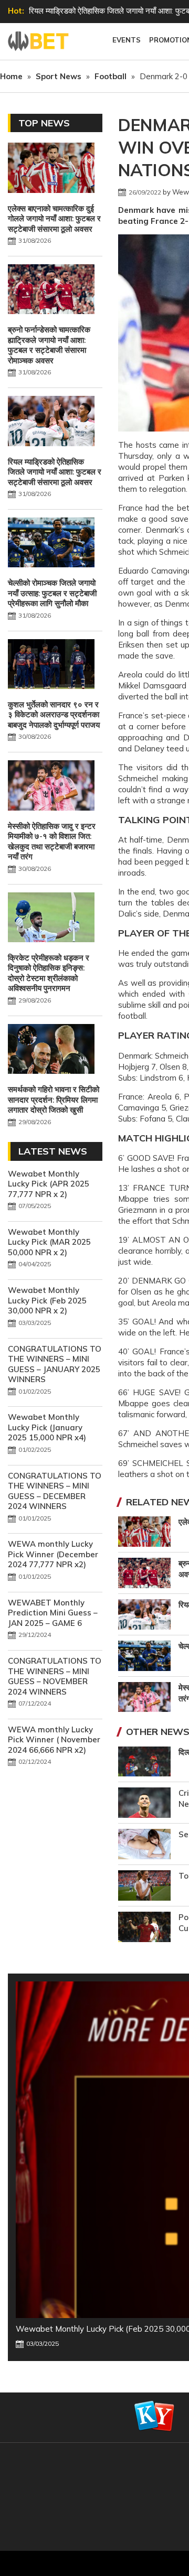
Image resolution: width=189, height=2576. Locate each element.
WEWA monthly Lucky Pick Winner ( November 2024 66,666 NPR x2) (54, 1740)
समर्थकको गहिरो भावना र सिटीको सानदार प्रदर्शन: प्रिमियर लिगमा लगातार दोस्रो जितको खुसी (54, 1100)
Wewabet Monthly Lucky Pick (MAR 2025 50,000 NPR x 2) (49, 1242)
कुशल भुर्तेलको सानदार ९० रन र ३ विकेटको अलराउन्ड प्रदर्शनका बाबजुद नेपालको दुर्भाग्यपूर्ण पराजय (54, 715)
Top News (44, 123)
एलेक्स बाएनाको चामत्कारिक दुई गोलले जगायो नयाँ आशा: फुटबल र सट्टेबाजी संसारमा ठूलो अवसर (54, 219)
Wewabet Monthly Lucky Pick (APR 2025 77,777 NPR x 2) (49, 1184)
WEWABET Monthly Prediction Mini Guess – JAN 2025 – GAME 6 (53, 1613)
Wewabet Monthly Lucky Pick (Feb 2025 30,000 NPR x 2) (47, 1300)
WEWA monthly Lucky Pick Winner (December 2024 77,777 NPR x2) (53, 1554)
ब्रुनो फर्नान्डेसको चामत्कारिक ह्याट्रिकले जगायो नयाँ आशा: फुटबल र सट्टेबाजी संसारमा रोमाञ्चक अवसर (49, 345)
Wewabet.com (39, 41)
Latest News (53, 1151)
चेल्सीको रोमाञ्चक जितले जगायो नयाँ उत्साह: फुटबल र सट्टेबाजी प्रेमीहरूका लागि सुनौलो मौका (52, 593)
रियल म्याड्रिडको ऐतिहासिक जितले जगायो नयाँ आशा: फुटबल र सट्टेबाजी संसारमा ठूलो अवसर (55, 472)
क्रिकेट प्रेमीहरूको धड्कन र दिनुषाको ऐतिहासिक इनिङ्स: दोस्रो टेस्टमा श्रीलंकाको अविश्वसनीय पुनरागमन (49, 973)
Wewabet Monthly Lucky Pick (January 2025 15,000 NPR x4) (47, 1427)
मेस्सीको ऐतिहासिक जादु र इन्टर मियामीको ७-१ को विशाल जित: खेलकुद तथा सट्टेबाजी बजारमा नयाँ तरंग (52, 842)
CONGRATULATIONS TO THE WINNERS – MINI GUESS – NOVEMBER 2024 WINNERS (55, 1676)
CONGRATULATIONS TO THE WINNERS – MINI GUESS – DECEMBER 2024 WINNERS (55, 1491)
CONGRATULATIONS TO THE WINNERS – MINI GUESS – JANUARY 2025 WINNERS (55, 1364)
